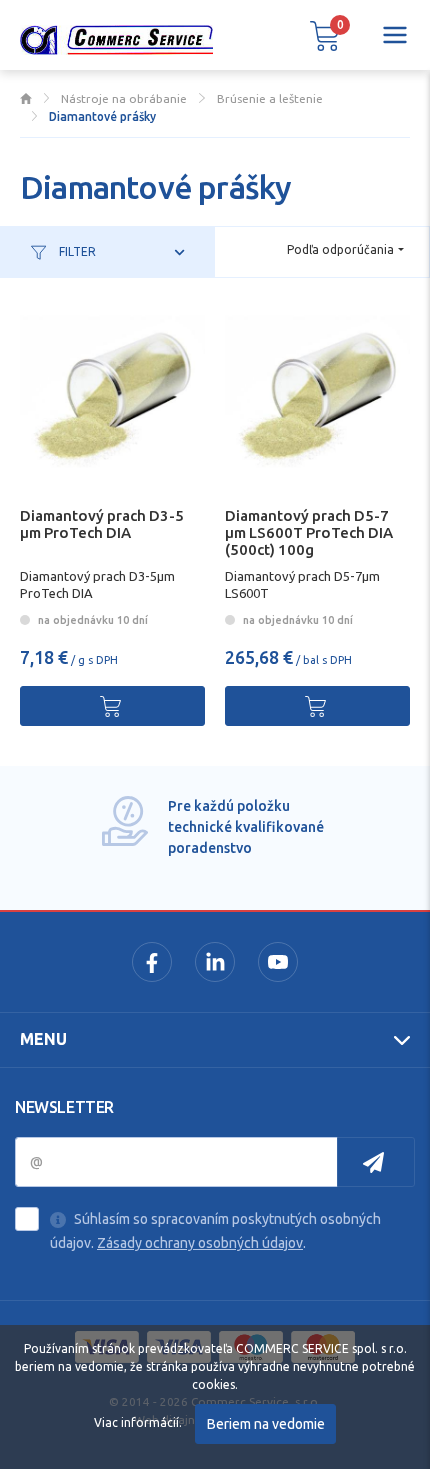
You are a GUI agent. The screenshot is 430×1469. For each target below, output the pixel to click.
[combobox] (345, 250)
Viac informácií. (138, 1422)
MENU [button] (43, 1039)
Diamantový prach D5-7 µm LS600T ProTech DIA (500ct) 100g (309, 532)
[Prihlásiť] (376, 1162)
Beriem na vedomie (266, 1424)
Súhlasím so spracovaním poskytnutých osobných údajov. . (215, 1231)
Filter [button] (76, 251)
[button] (325, 35)
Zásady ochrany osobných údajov (200, 1243)
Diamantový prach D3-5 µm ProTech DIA (102, 524)
